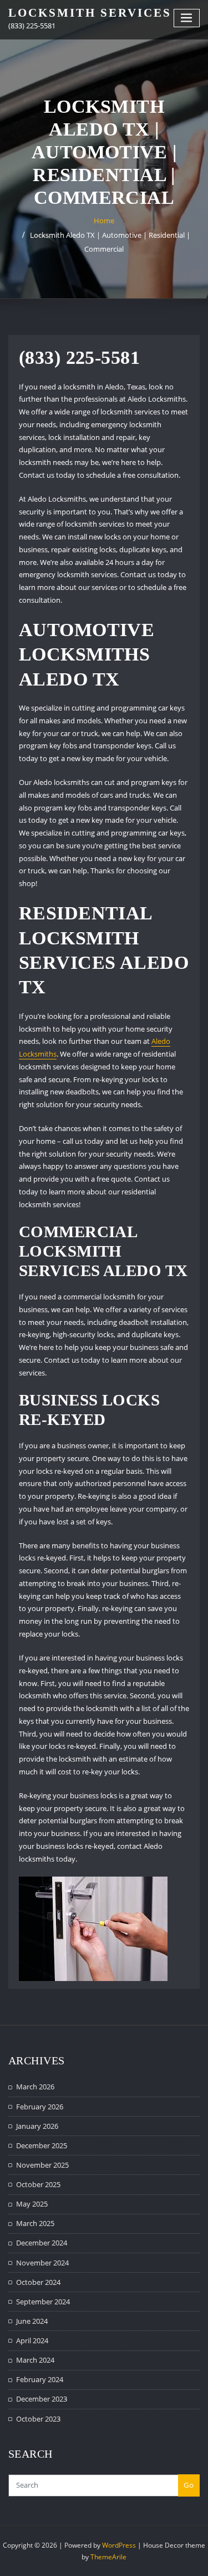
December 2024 (42, 2243)
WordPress (119, 2545)
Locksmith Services (90, 12)
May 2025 (32, 2204)
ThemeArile (108, 2557)
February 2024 (40, 2379)
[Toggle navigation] (187, 18)
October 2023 (38, 2419)
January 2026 (37, 2126)
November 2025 (42, 2165)
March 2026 (35, 2087)
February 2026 (40, 2107)
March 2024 (35, 2360)
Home (104, 221)
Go (189, 2485)
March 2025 (35, 2223)
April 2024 (32, 2340)
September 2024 (43, 2302)
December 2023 (42, 2399)
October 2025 (38, 2184)
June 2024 (32, 2321)
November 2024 (42, 2263)
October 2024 (38, 2282)
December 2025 (42, 2145)
